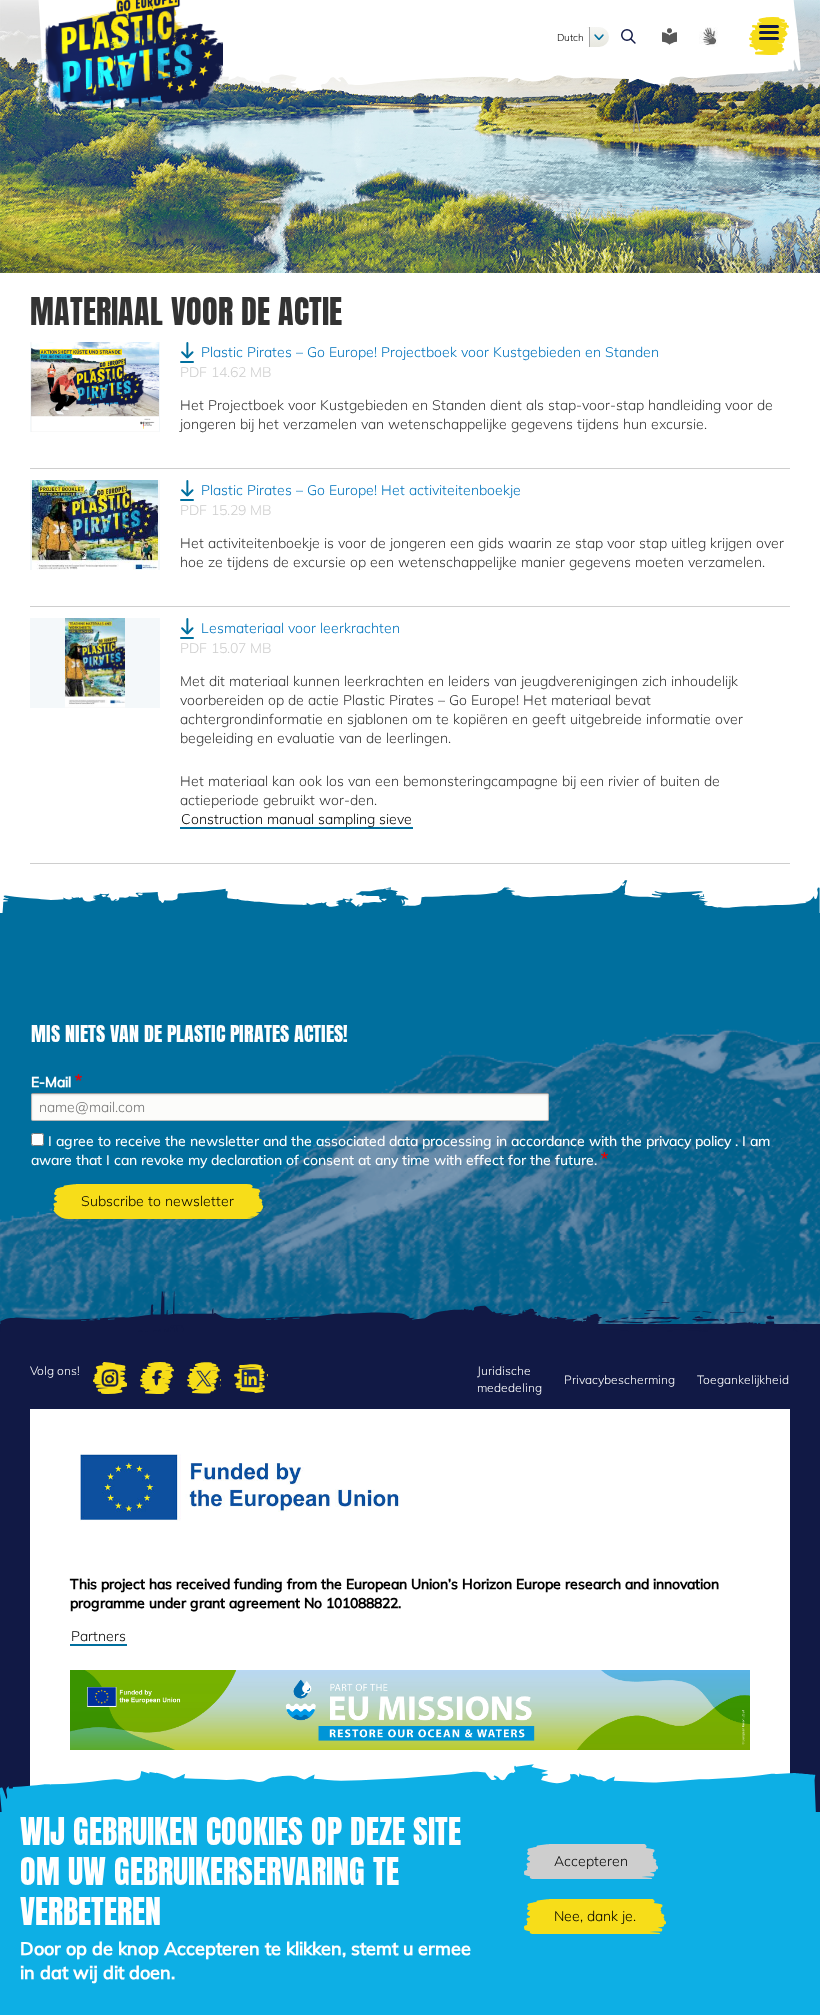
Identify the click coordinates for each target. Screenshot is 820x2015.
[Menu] (769, 37)
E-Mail (51, 1082)
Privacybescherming (619, 1379)
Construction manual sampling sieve (296, 819)
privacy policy (688, 1141)
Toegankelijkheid (743, 1379)
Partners (98, 1636)
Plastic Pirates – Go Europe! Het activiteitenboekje (361, 490)
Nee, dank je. (595, 1916)
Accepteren (591, 1861)
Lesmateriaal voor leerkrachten (300, 628)
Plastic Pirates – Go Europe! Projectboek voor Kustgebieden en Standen (430, 352)
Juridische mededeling (509, 1379)
